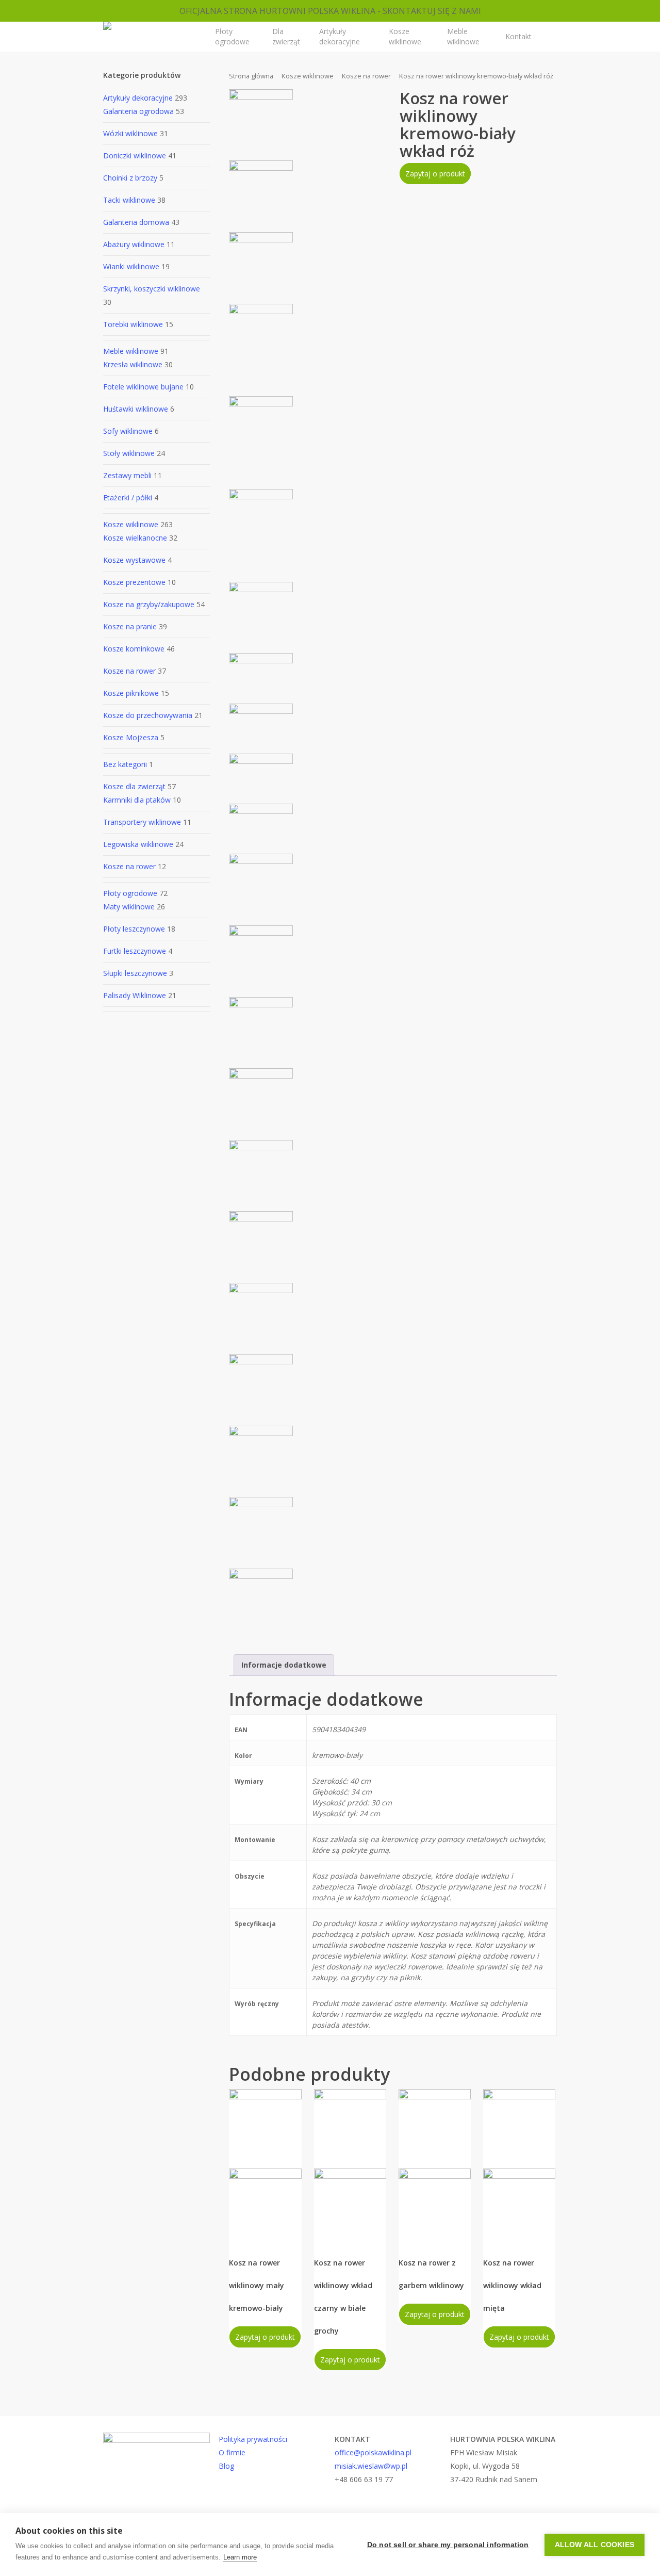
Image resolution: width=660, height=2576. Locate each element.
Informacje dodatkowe (284, 1665)
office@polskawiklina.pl (373, 2452)
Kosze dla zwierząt (134, 786)
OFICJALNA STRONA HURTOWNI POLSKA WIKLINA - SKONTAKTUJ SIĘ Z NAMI (330, 11)
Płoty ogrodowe (130, 893)
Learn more (240, 2557)
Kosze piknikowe (131, 693)
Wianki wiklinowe (131, 266)
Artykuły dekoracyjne (138, 98)
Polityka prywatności (253, 2439)
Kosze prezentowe (134, 582)
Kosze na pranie (130, 626)
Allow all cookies (595, 2545)
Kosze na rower (129, 671)
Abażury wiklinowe (134, 244)
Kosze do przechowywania (148, 715)
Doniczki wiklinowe (135, 156)
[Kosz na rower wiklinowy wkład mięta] (519, 2165)
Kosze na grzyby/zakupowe (149, 604)
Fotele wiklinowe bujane (143, 387)
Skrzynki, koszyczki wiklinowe (152, 289)
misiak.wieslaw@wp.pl (371, 2466)
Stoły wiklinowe (129, 453)
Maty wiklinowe (129, 907)
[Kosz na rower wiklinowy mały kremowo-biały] (265, 2165)
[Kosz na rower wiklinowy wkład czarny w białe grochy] (350, 2165)
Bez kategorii (125, 764)
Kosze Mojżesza (131, 737)
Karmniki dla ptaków (137, 800)
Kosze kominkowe (134, 649)
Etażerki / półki (128, 498)
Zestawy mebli (127, 475)
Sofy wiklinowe (128, 431)
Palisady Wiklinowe (135, 995)
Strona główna (251, 76)
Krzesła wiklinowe (133, 364)
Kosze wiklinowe (131, 524)
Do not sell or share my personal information (448, 2545)
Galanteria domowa (136, 222)
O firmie (232, 2452)
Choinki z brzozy (130, 178)
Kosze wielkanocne (135, 538)
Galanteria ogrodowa (138, 111)
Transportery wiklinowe (142, 822)
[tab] (284, 1665)
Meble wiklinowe (131, 351)
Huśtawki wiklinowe (136, 409)
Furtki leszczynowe (135, 951)
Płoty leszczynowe (134, 929)
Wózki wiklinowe (130, 133)
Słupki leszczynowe (135, 973)
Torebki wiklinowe (133, 324)
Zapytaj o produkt (435, 174)
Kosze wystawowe (134, 560)
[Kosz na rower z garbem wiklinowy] (435, 2165)
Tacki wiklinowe (129, 200)
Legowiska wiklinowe (138, 844)
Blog (226, 2466)
